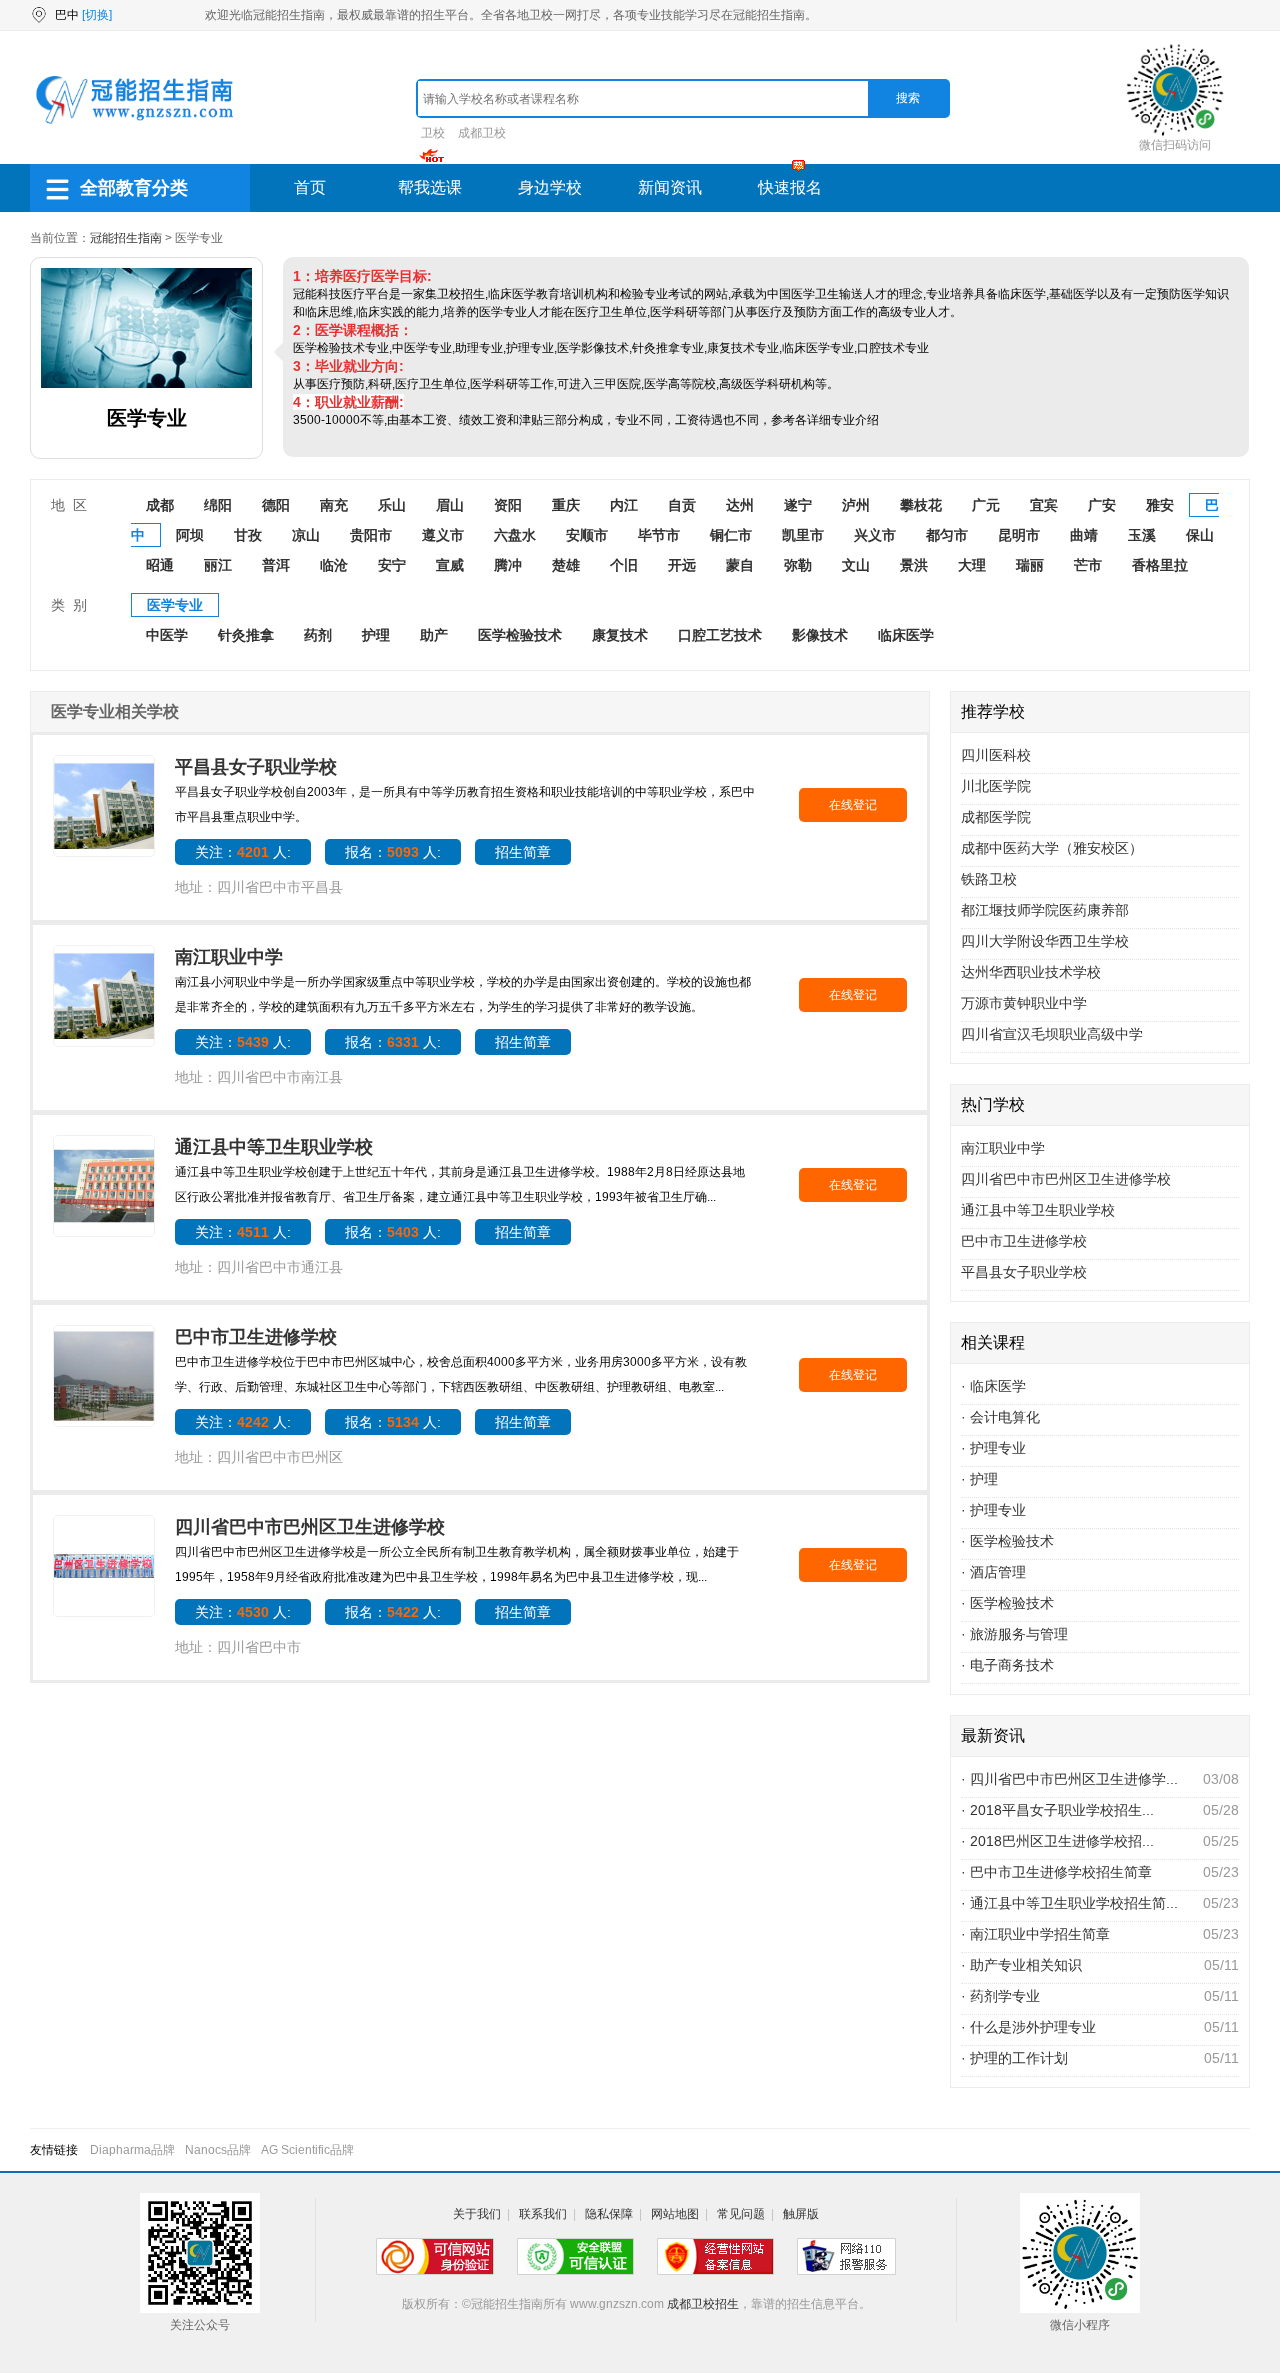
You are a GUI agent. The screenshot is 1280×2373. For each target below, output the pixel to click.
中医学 (167, 635)
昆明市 (1019, 535)
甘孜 (248, 535)
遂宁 (798, 505)
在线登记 (853, 805)
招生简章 (523, 852)
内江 (624, 505)
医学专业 (175, 605)
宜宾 (1044, 505)
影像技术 (820, 635)
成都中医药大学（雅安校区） (1052, 848)
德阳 (276, 505)
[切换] (97, 15)
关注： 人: (243, 852)
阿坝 (190, 535)
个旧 (624, 565)
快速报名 (790, 187)
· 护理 (979, 1479)
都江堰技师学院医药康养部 (1045, 910)
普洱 (276, 565)
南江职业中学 (229, 957)
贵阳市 (371, 535)
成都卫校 (482, 133)
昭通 (160, 565)
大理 (972, 565)
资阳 (508, 505)
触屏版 (801, 2214)
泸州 (856, 505)
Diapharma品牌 (132, 2150)
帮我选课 (430, 187)
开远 (682, 565)
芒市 (1088, 565)
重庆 (566, 505)
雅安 (1160, 505)
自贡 (682, 505)
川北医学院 (996, 786)
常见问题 (741, 2214)
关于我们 (477, 2214)
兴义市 (875, 535)
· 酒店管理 (993, 1572)
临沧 (334, 565)
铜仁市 (731, 535)
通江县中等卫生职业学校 (274, 1147)
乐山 (392, 505)
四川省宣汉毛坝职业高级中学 (1052, 1034)
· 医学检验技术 (1007, 1541)
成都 (160, 505)
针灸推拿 (246, 635)
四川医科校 (996, 755)
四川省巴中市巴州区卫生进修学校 (310, 1527)
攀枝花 (921, 505)
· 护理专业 (993, 1448)
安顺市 (587, 535)
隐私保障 (609, 2214)
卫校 (433, 133)
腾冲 (508, 565)
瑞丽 (1030, 565)
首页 (310, 187)
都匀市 (947, 535)
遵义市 (443, 535)
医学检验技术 (520, 635)
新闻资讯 (670, 187)
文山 (856, 565)
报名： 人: (393, 852)
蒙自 (740, 565)
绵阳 (218, 505)
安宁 (392, 565)
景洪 (914, 565)
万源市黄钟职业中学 (1024, 1003)
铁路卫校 (989, 879)
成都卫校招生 (703, 2304)
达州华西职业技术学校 (1031, 972)
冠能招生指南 (126, 238)
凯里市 (803, 535)
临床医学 (906, 635)
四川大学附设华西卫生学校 (1045, 941)
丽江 (218, 565)
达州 (740, 505)
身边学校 (550, 187)
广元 (986, 505)
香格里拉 (1160, 565)
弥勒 (798, 565)
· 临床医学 (993, 1386)
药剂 (318, 635)
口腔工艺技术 (720, 635)
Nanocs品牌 (218, 2150)
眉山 (450, 505)
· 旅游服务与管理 (1014, 1634)
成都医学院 (996, 817)
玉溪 (1142, 535)
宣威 (450, 565)
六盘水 (515, 535)
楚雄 (566, 565)
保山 (1200, 535)
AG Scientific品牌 (307, 2150)
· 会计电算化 (1000, 1417)
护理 (376, 635)
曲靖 (1084, 535)
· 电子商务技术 (1007, 1665)
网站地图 (675, 2214)
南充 (334, 505)
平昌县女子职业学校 (256, 767)
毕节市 (659, 535)
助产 (434, 635)
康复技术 (620, 635)
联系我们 (543, 2214)
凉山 (306, 535)
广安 (1102, 505)
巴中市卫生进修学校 (256, 1337)
